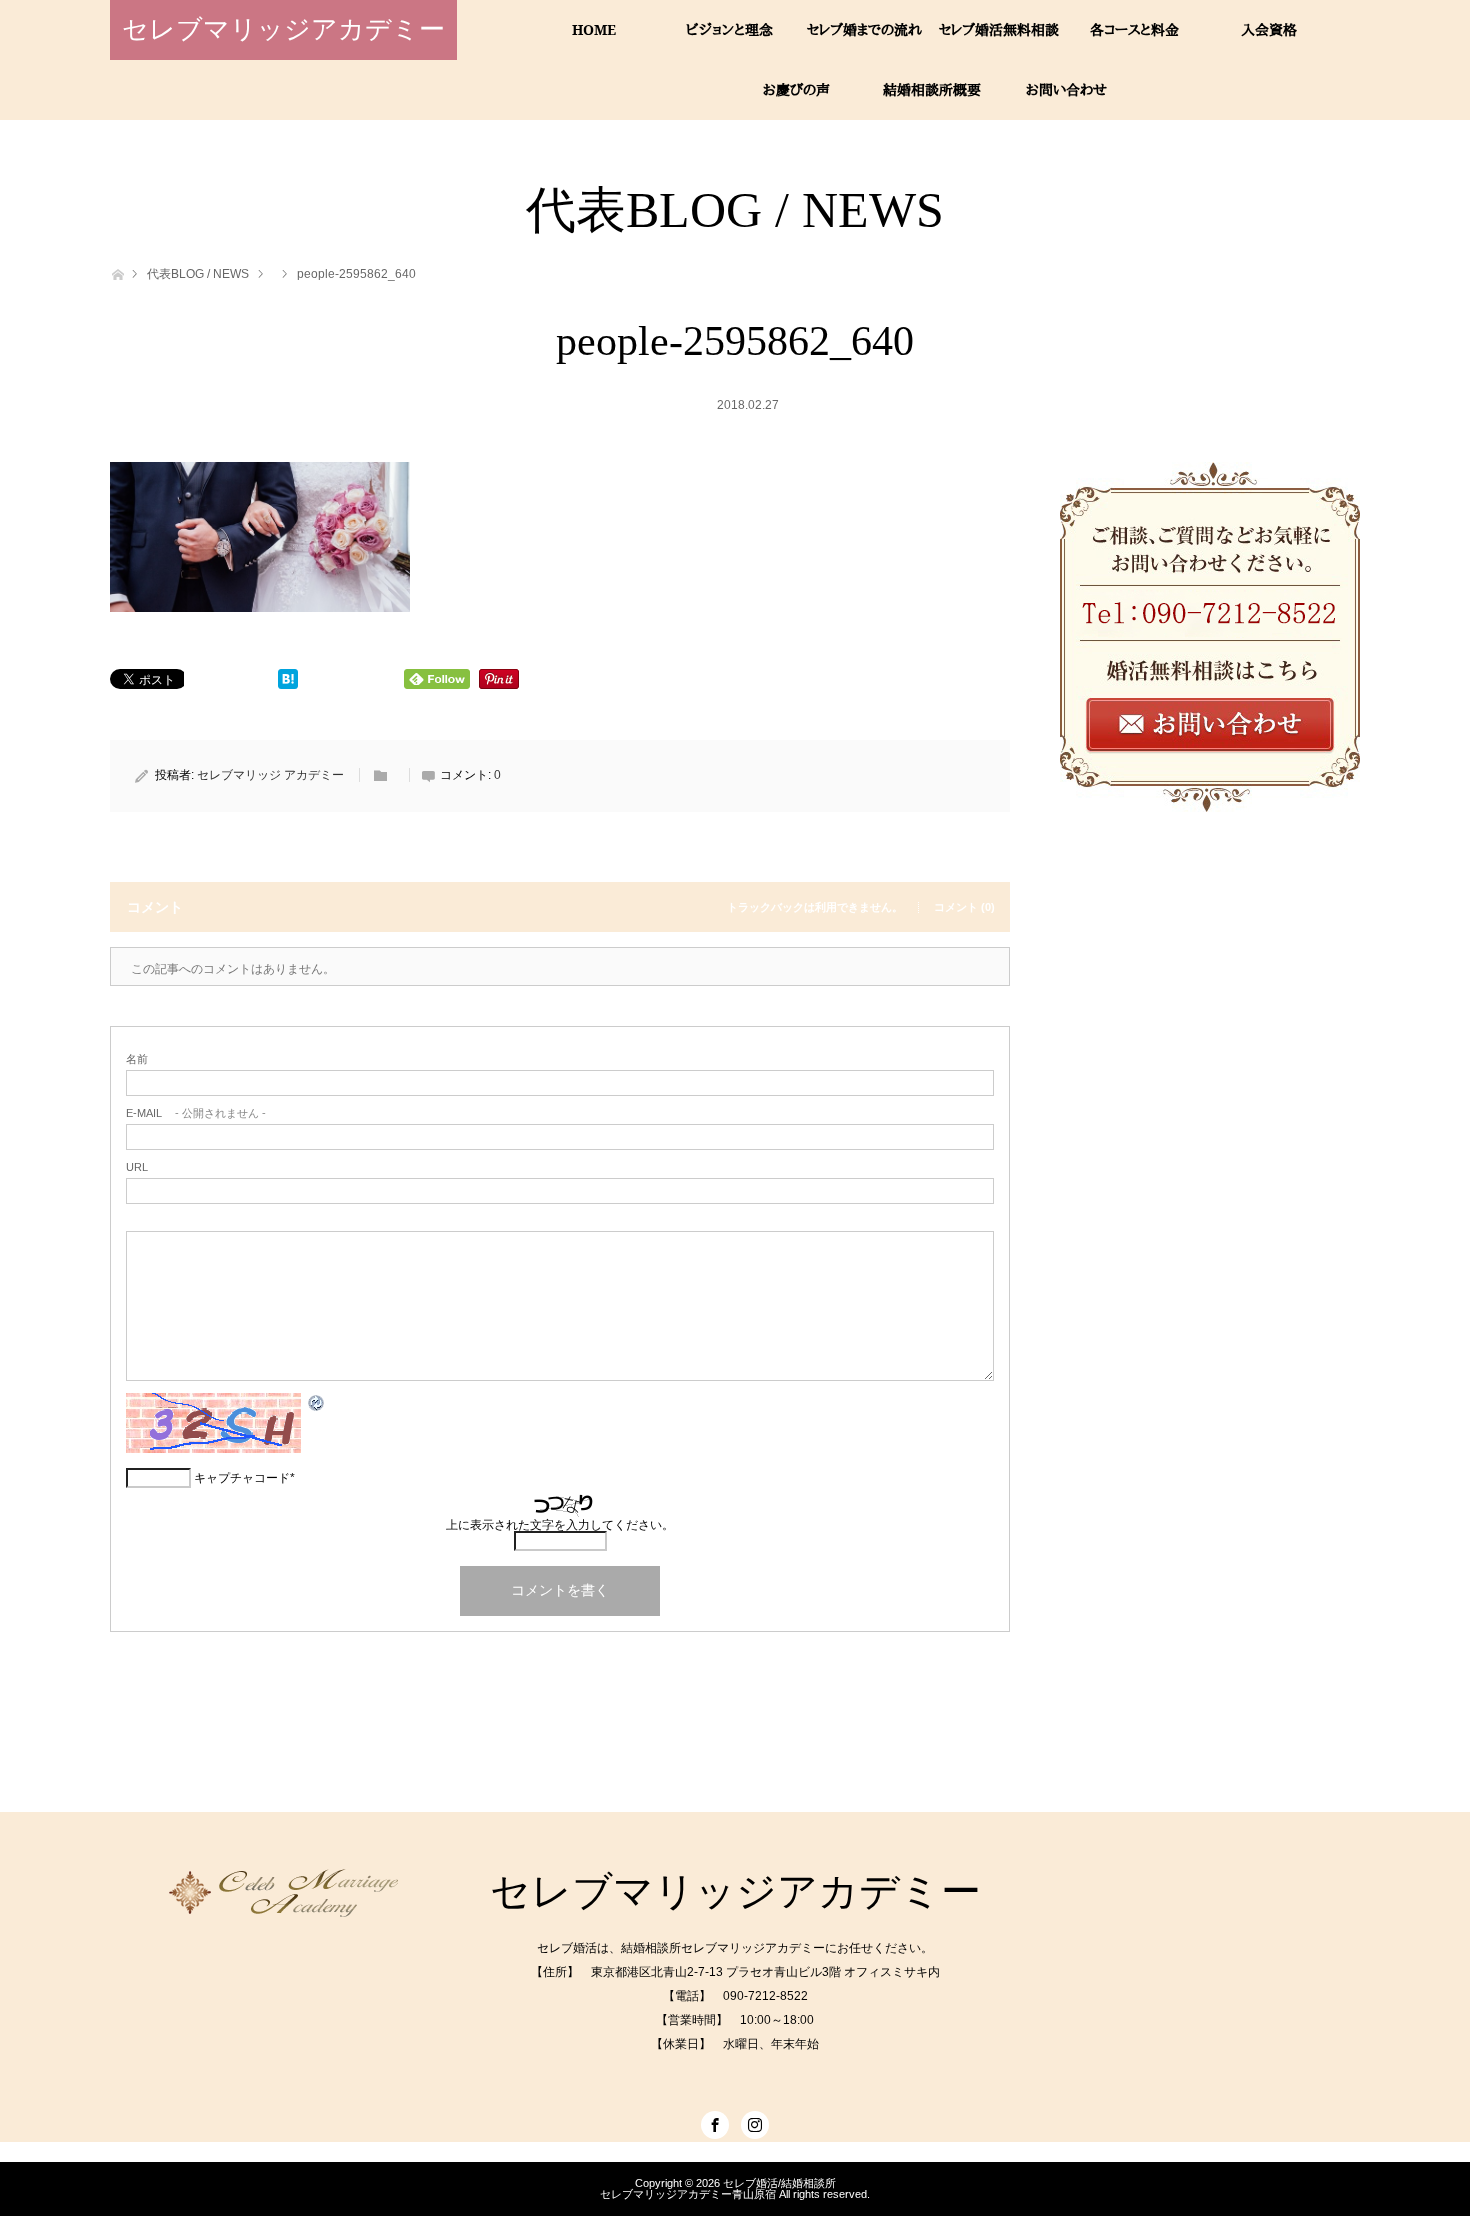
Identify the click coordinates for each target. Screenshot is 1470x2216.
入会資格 (1269, 29)
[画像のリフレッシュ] (317, 1407)
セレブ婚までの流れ (864, 29)
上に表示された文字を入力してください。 (560, 1525)
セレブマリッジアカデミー (283, 29)
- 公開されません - (196, 1113)
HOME (594, 29)
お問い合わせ (1066, 89)
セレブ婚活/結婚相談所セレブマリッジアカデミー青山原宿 (718, 2188)
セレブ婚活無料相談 (999, 29)
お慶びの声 (796, 89)
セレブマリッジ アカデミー (270, 775)
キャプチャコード (242, 1478)
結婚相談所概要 (932, 89)
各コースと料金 (1134, 29)
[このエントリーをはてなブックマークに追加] (288, 683)
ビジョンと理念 (729, 29)
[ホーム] (116, 272)
